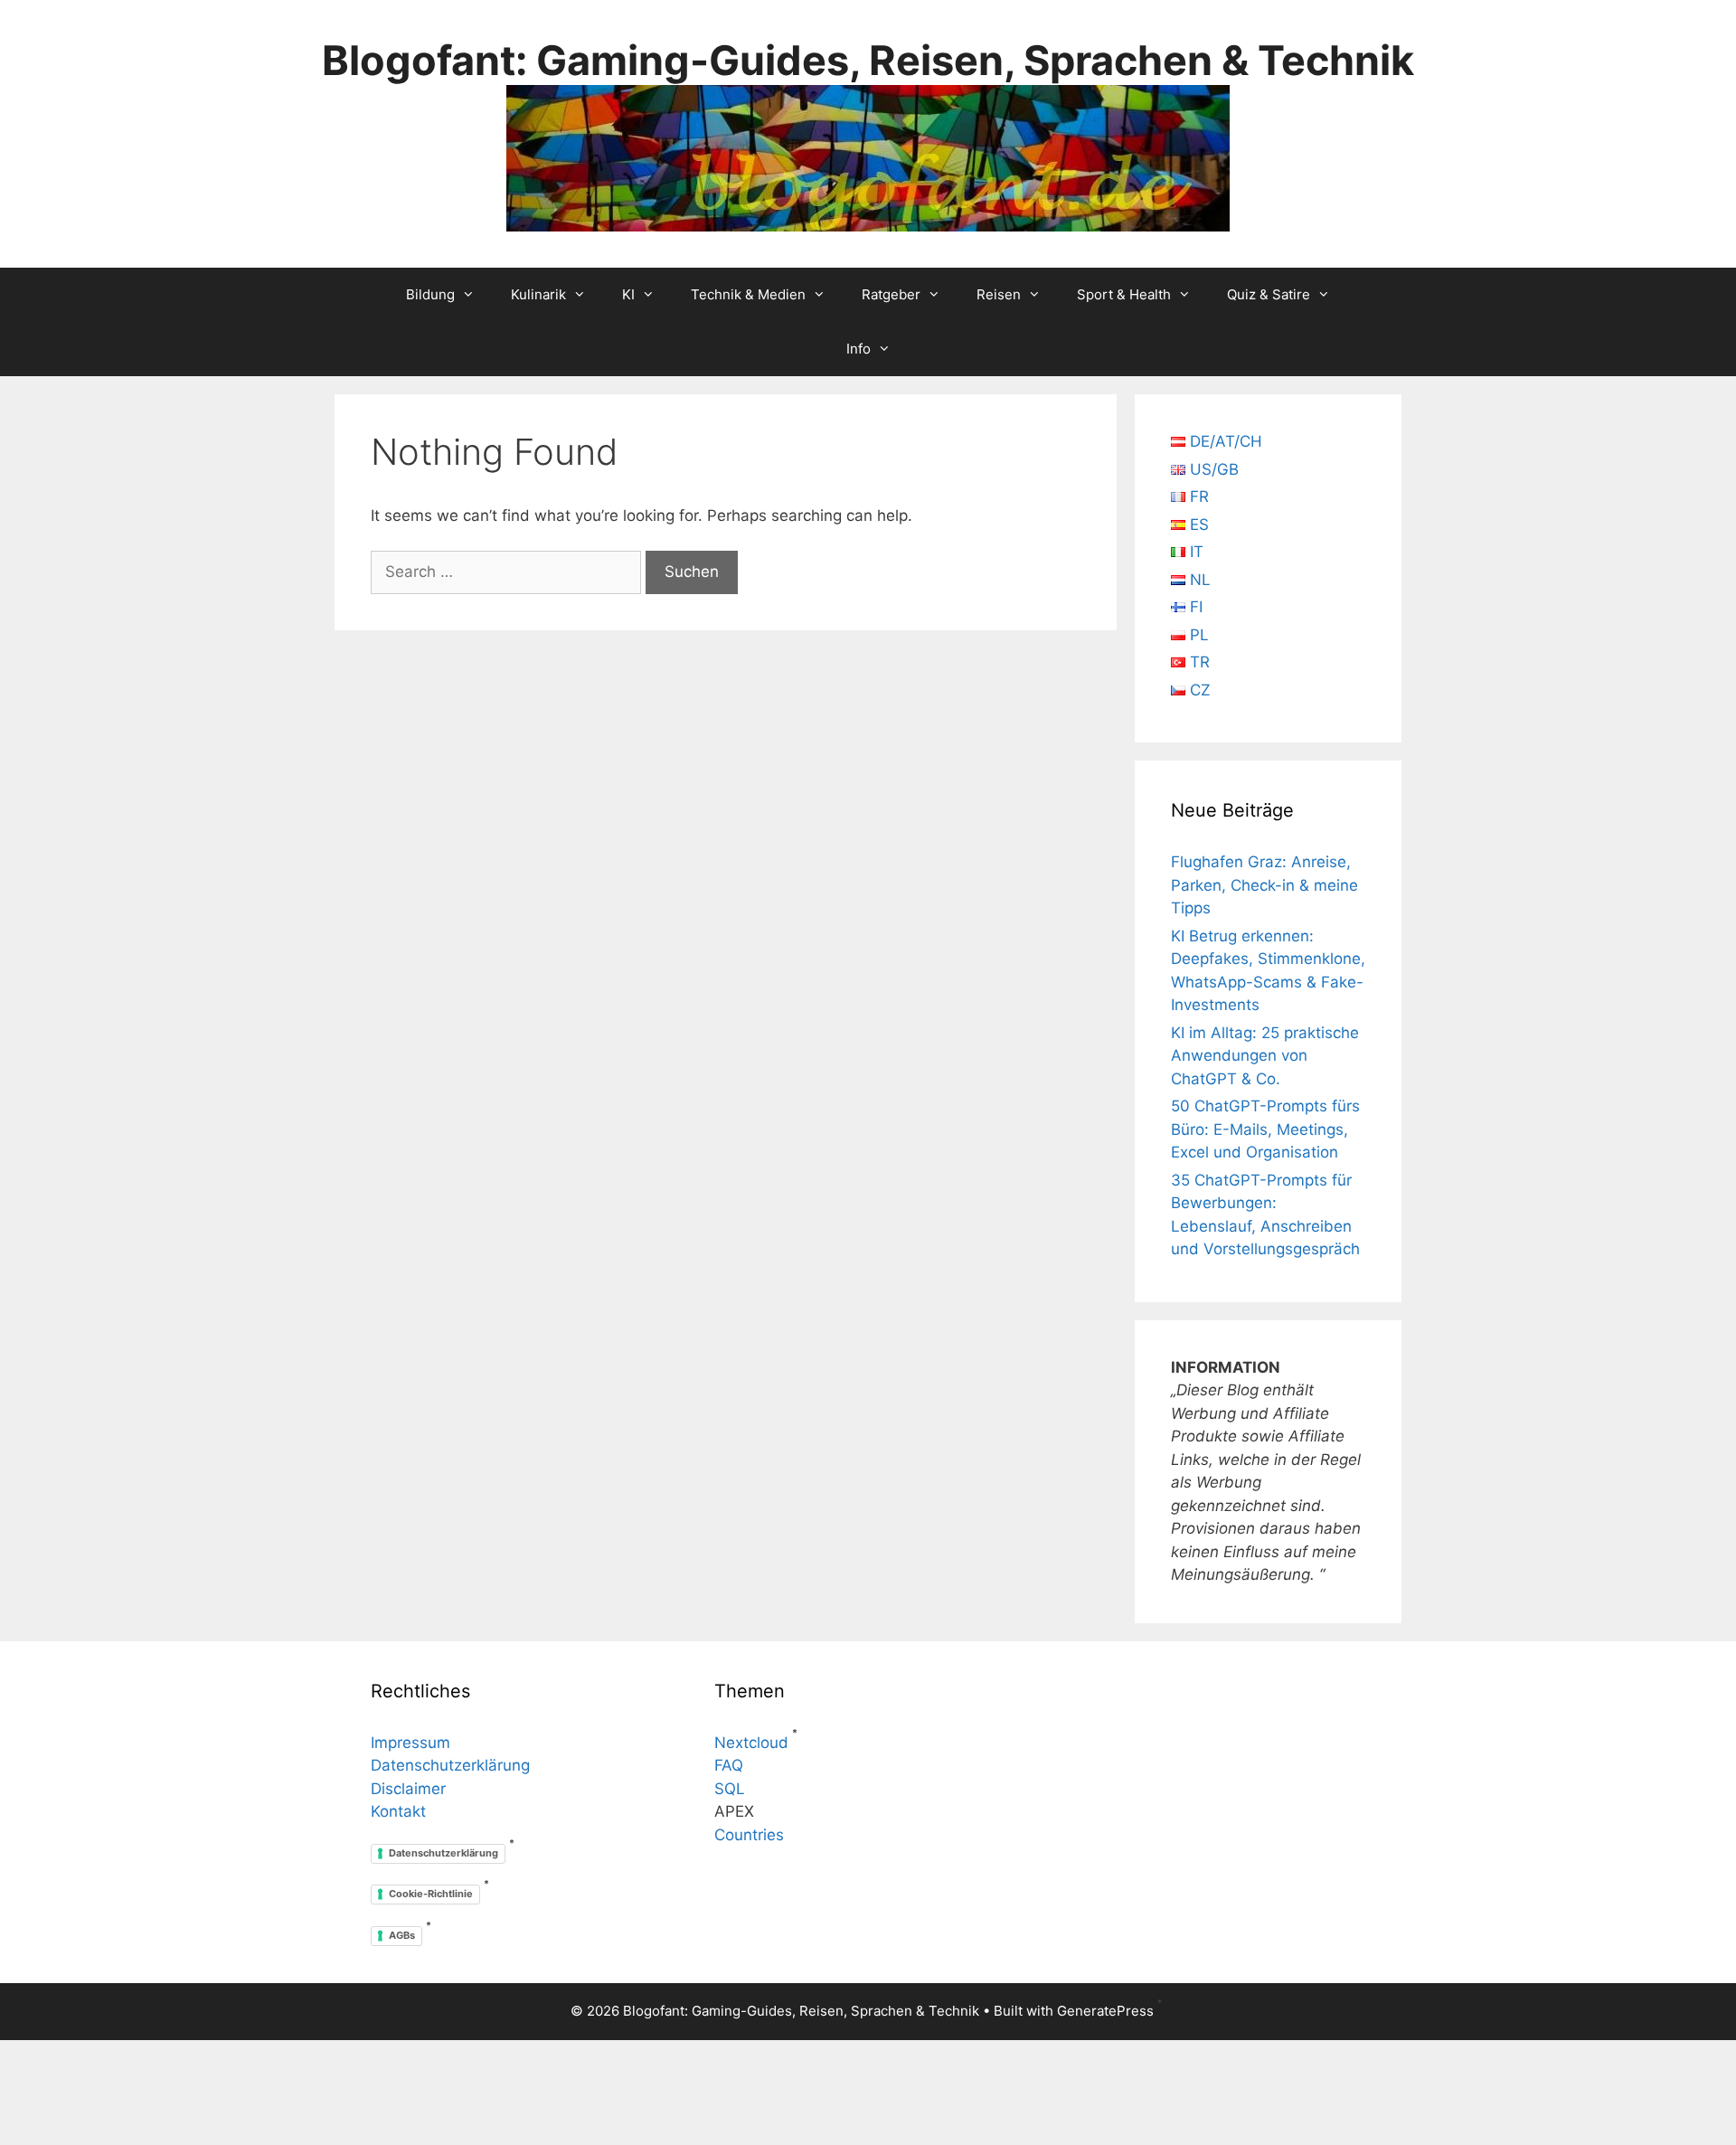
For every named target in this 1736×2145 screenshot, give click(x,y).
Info (859, 349)
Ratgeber (891, 294)
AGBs (402, 1935)
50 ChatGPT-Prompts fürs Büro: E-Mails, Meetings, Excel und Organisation (1265, 1129)
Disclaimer (408, 1789)
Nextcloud (751, 1743)
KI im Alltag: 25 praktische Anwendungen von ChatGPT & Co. (1265, 1056)
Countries (749, 1835)
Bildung (430, 294)
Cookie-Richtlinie (431, 1894)
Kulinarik (538, 294)
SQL (730, 1789)
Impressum (410, 1743)
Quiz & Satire (1269, 294)
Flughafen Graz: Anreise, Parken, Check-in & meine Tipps (1264, 885)
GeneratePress (1105, 2011)
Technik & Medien (748, 294)
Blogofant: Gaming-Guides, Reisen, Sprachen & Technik (868, 60)
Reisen (999, 294)
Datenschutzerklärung (450, 1765)
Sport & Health (1124, 294)
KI (628, 294)
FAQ (729, 1765)
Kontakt (398, 1811)
